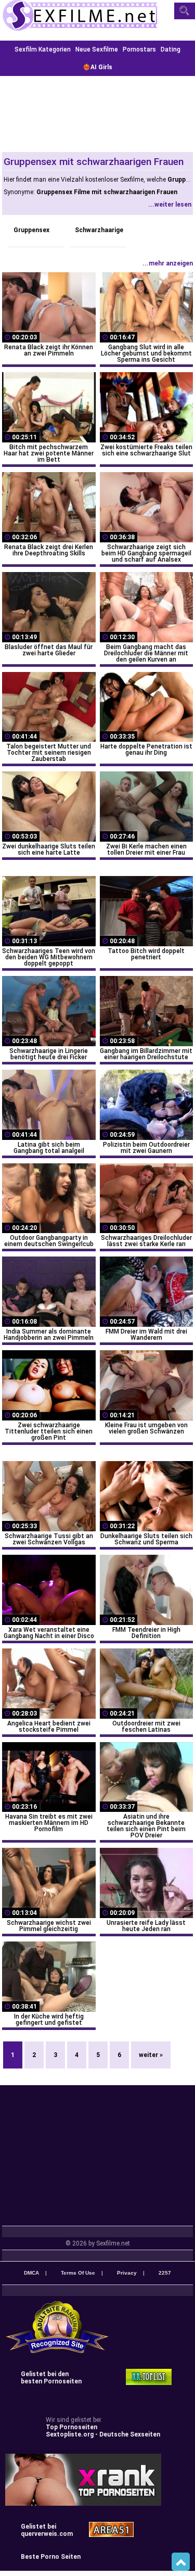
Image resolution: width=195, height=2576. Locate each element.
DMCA (31, 2273)
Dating (171, 49)
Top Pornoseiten (71, 2427)
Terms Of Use (78, 2273)
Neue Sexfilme (97, 49)
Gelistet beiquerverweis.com (47, 2530)
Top (181, 2562)
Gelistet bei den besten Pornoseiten (51, 2378)
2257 (165, 2273)
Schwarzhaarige (99, 230)
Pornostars (139, 49)
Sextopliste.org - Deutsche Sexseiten (103, 2434)
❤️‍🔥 (97, 67)
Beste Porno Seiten (51, 2557)
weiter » (151, 2055)
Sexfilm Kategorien (43, 49)
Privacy (127, 2273)
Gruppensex (31, 230)
